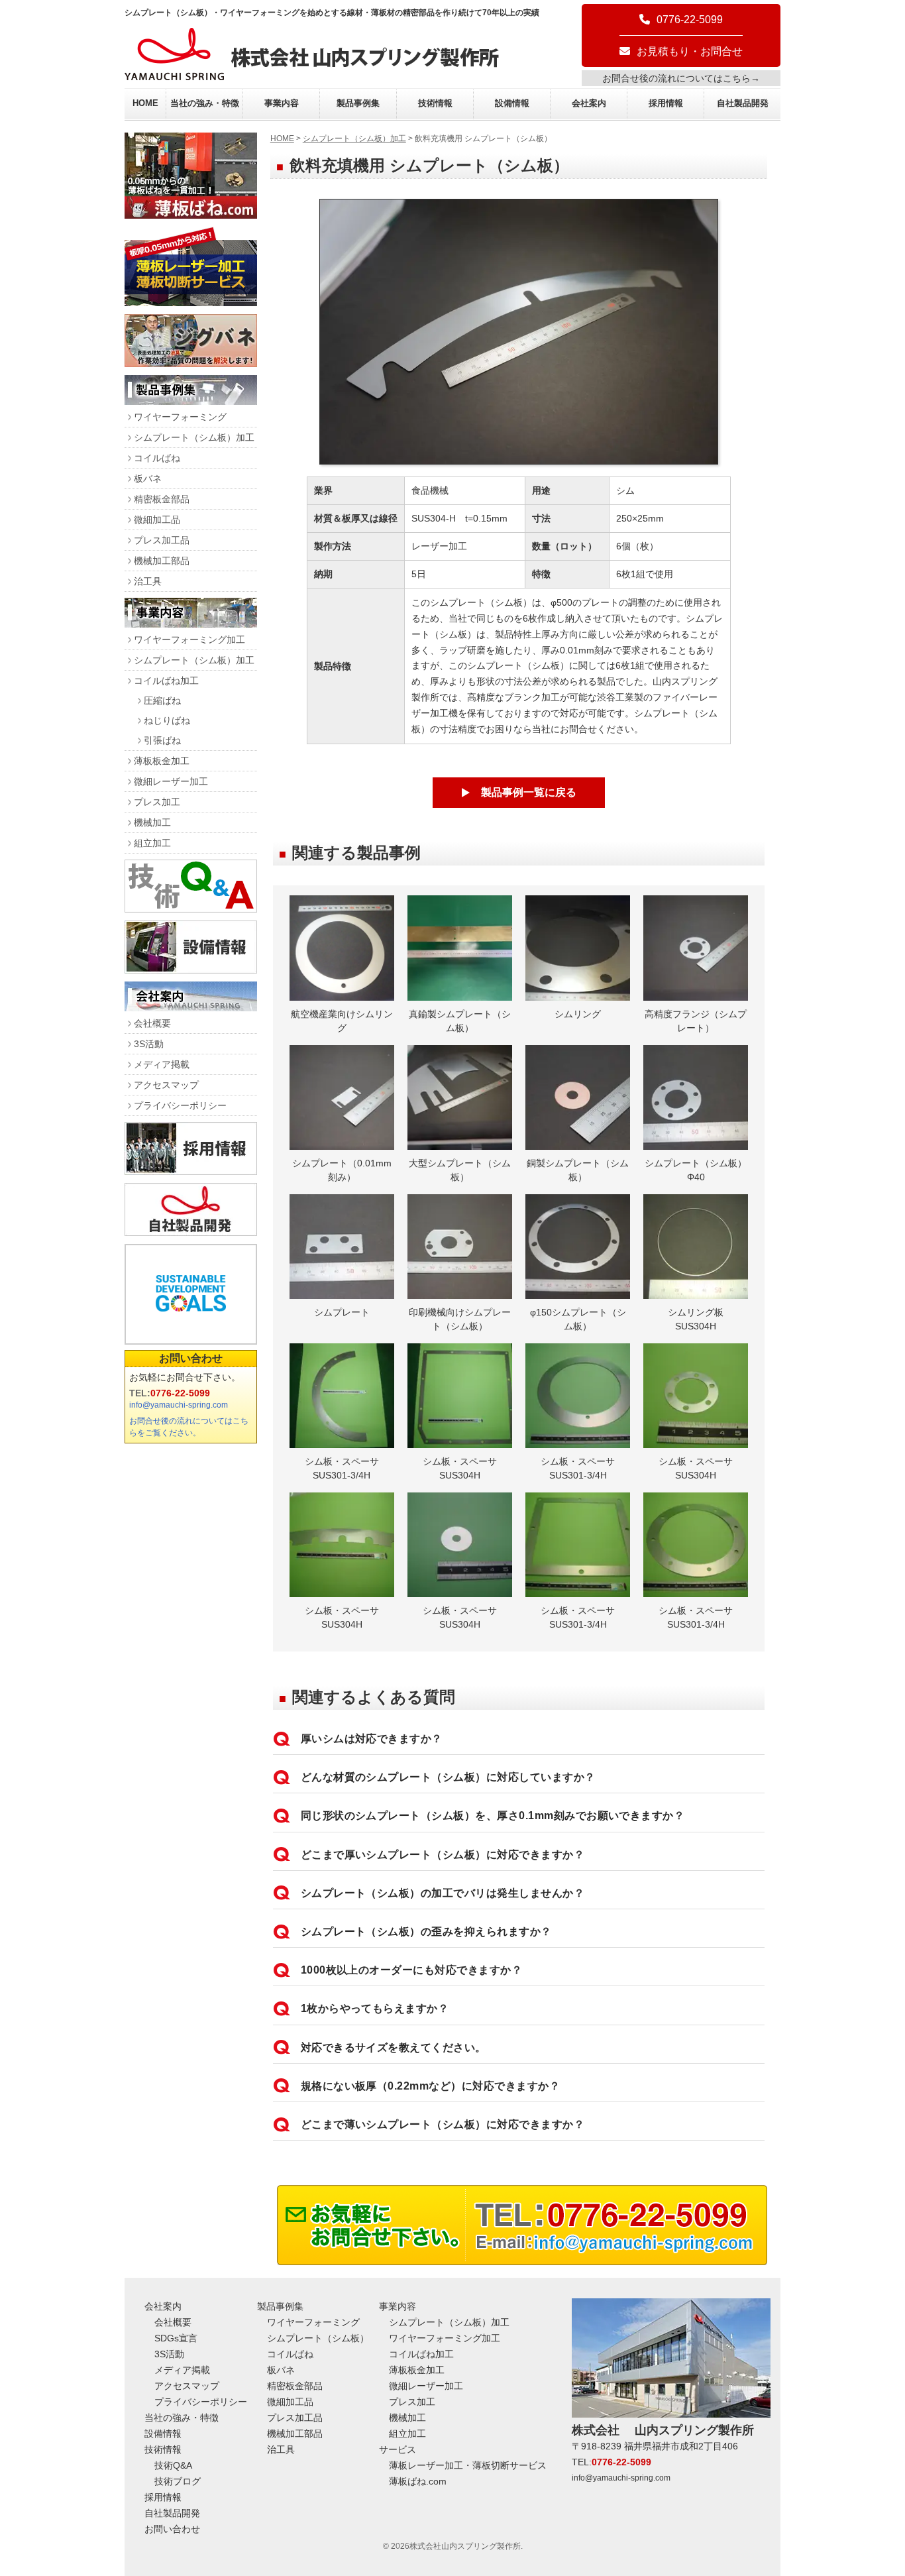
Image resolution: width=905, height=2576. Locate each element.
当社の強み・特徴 (205, 103)
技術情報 (435, 103)
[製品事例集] (191, 401)
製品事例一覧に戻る (529, 792)
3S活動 (149, 1044)
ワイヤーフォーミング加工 (189, 640)
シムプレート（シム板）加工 (354, 139)
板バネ (148, 478)
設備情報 (512, 103)
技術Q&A (173, 2465)
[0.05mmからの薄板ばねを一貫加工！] (191, 215)
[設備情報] (191, 970)
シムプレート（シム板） (318, 2338)
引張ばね (162, 740)
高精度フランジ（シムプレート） (696, 1021)
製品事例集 (358, 103)
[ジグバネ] (191, 364)
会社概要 (152, 1023)
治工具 (148, 581)
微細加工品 (157, 520)
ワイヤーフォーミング (180, 417)
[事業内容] (191, 624)
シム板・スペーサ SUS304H (464, 1468)
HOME (145, 103)
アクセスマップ (166, 1085)
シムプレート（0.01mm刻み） (342, 1170)
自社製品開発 (743, 103)
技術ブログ (178, 2481)
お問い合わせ (191, 1358)
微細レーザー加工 (171, 781)
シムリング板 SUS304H (700, 1319)
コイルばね (157, 458)
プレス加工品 (162, 540)
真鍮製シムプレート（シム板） (460, 1021)
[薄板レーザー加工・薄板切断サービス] (191, 303)
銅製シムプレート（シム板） (578, 1170)
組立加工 (152, 843)
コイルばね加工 (166, 681)
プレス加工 (157, 802)
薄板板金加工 (162, 761)
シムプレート (342, 1312)
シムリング (578, 1014)
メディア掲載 (162, 1064)
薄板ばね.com (418, 2481)
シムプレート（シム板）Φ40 (696, 1170)
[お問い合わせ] (522, 2262)
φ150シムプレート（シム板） (578, 1319)
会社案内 (589, 103)
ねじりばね (167, 720)
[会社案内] (191, 1008)
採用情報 (666, 103)
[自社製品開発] (191, 1232)
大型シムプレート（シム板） (460, 1170)
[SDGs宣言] (191, 1294)
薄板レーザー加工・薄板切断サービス (468, 2465)
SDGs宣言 (176, 2338)
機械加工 (152, 822)
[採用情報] (191, 1171)
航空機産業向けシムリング (342, 1021)
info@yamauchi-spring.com (179, 1405)
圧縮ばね (162, 700)
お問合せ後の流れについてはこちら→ (681, 78)
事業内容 (282, 103)
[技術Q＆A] (191, 909)
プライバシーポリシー (180, 1105)
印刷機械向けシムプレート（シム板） (460, 1319)
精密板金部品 (162, 499)
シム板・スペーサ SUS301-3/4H (346, 1468)
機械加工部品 (162, 561)
